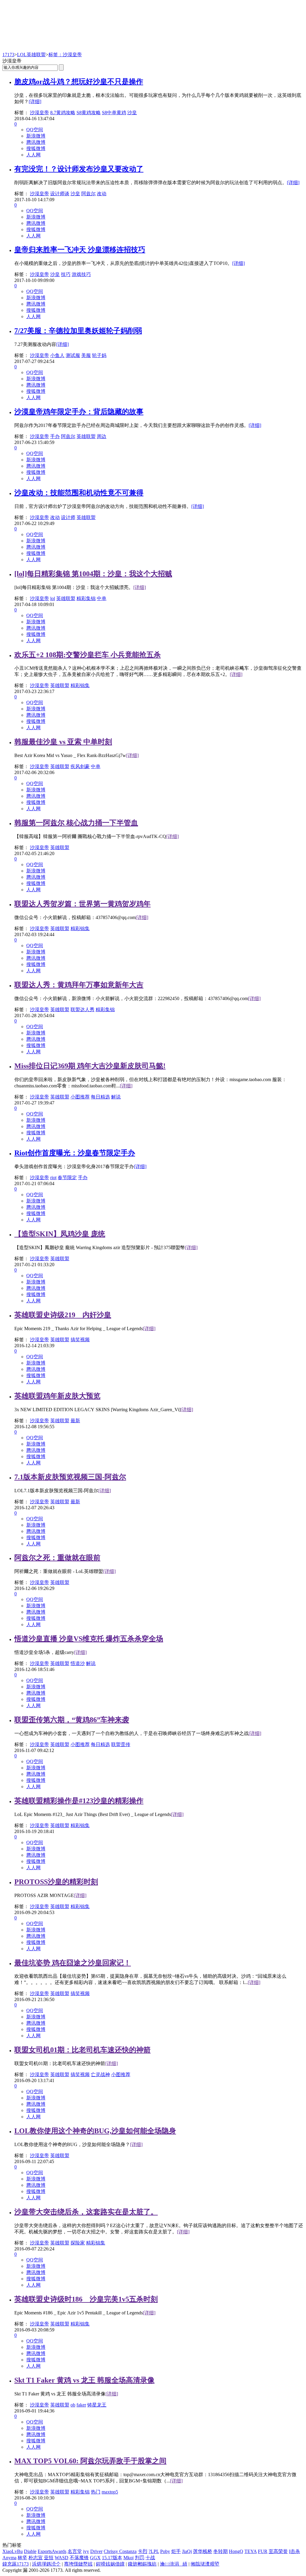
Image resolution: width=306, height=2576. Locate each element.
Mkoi (128, 2558)
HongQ (236, 2551)
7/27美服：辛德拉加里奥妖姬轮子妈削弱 (78, 331)
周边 (102, 436)
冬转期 (221, 2551)
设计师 (68, 517)
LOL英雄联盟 (31, 55)
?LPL (154, 2551)
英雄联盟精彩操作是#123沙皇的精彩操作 (79, 1801)
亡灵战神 (100, 2074)
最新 (75, 1421)
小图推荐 (80, 1097)
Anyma (9, 2558)
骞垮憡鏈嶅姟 (78, 2564)
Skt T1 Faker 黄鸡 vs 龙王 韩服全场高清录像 (84, 2380)
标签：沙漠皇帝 (65, 55)
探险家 (78, 2243)
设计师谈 (60, 194)
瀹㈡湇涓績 (174, 2564)
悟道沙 (78, 1663)
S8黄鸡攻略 (89, 113)
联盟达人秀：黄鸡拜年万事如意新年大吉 (79, 985)
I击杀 (294, 2551)
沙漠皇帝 (39, 113)
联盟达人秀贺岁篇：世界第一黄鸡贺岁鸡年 (82, 904)
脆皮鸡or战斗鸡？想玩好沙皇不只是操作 (79, 82)
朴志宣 (36, 2558)
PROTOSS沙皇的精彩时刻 (56, 1882)
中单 (102, 598)
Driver (96, 2551)
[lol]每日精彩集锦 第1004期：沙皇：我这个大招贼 (93, 574)
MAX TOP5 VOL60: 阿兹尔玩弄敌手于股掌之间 (90, 2461)
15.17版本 (112, 2558)
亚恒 (49, 2558)
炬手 (176, 2551)
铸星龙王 (97, 2405)
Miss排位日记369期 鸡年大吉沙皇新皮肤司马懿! (90, 1066)
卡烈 (143, 2551)
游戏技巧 (81, 274)
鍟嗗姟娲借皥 (110, 2564)
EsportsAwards (52, 2551)
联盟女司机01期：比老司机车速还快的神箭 (82, 2050)
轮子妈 (99, 355)
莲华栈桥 (203, 2551)
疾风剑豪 (80, 766)
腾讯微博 (36, 142)
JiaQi (187, 2551)
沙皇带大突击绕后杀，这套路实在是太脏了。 (86, 2212)
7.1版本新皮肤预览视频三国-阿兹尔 (70, 1477)
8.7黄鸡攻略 (63, 113)
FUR (263, 2551)
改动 (102, 194)
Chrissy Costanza (120, 2551)
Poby (165, 2551)
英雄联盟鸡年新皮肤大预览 (57, 1396)
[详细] (35, 102)
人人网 (33, 155)
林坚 (22, 2558)
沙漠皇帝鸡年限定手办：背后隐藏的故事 (79, 412)
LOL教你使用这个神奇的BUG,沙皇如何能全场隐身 (95, 2131)
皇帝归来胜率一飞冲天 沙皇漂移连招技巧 (80, 250)
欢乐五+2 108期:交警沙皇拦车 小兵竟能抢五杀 (88, 655)
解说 (116, 1097)
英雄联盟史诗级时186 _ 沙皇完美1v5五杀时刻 (86, 2299)
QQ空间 (35, 130)
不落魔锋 (79, 2558)
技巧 (66, 274)
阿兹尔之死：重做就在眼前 (57, 1558)
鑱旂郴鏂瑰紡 (142, 2564)
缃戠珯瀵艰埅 (205, 2564)
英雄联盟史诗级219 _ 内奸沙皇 (63, 1315)
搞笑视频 (80, 1340)
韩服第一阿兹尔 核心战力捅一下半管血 (76, 823)
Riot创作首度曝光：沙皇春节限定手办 (75, 1153)
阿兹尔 (88, 194)
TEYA (251, 2551)
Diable (30, 2551)
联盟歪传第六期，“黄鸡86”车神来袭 (72, 1720)
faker (81, 2405)
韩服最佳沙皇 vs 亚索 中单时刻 (63, 742)
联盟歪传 (121, 1744)
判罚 (140, 2558)
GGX (95, 2558)
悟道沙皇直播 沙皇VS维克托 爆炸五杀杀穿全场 (89, 1639)
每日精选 (100, 1097)
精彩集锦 (86, 598)
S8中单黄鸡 (114, 113)
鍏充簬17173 (16, 2564)
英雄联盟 (86, 436)
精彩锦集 (80, 685)
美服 (86, 355)
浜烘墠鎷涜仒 (46, 2564)
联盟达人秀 (82, 1010)
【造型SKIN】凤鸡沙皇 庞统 (60, 1234)
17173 (8, 55)
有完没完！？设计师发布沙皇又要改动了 (79, 169)
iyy (86, 2551)
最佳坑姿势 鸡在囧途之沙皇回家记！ (73, 1963)
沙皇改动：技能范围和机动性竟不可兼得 (79, 493)
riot (53, 1178)
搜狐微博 (36, 148)
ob (73, 2405)
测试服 (73, 355)
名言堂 (75, 2551)
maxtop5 (110, 2492)
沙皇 (132, 113)
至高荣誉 (278, 2551)
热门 (96, 2492)
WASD (62, 2558)
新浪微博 (36, 136)
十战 (150, 2558)
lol (53, 598)
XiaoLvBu (13, 2551)
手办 (55, 436)
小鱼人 (57, 355)
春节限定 (67, 1178)
